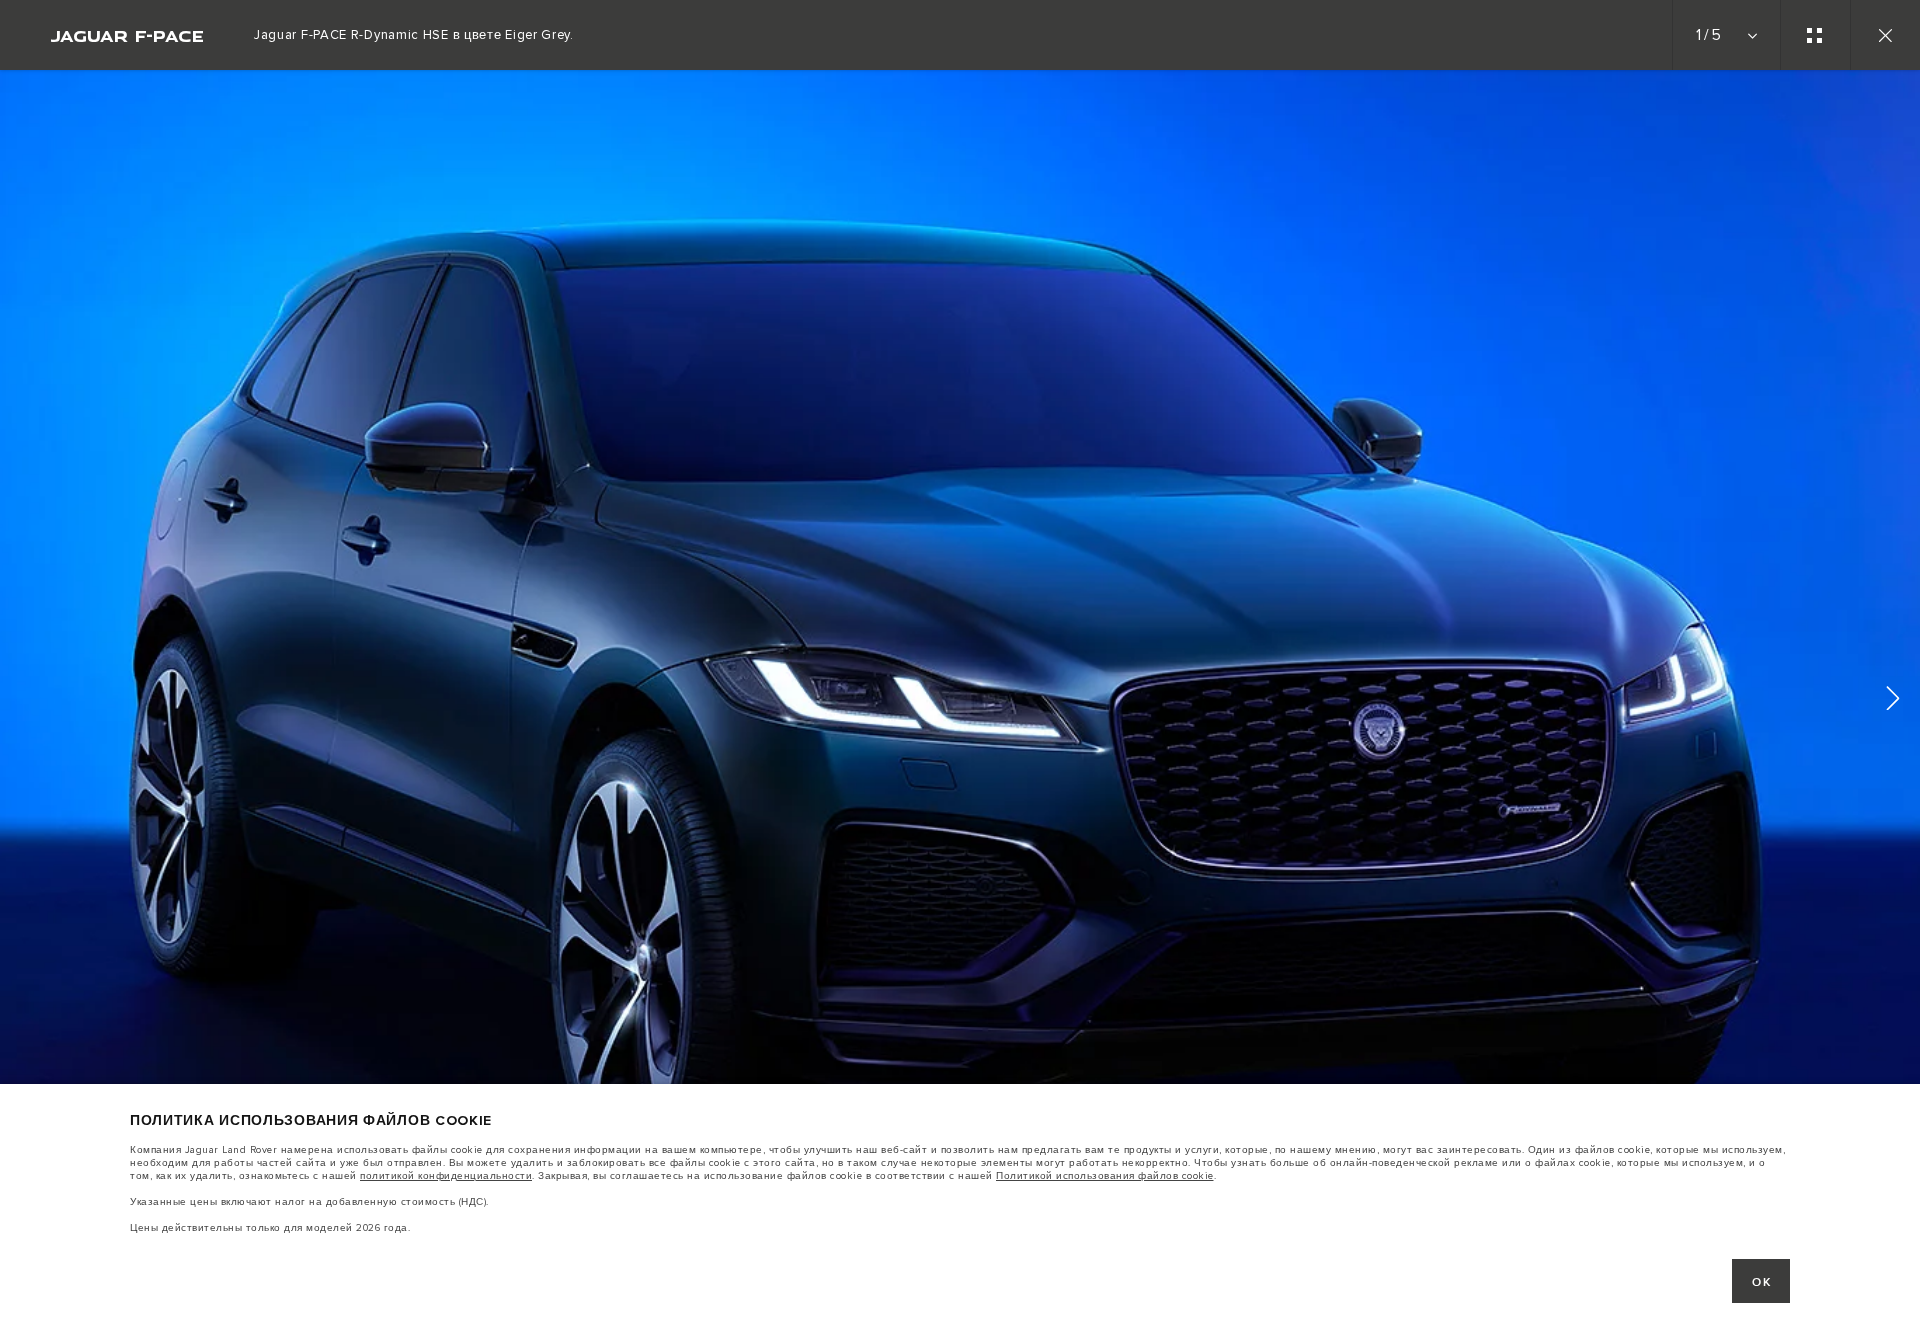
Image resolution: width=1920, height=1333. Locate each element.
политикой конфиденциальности (446, 1176)
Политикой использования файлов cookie (1105, 1176)
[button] (1893, 701)
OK (1761, 1282)
